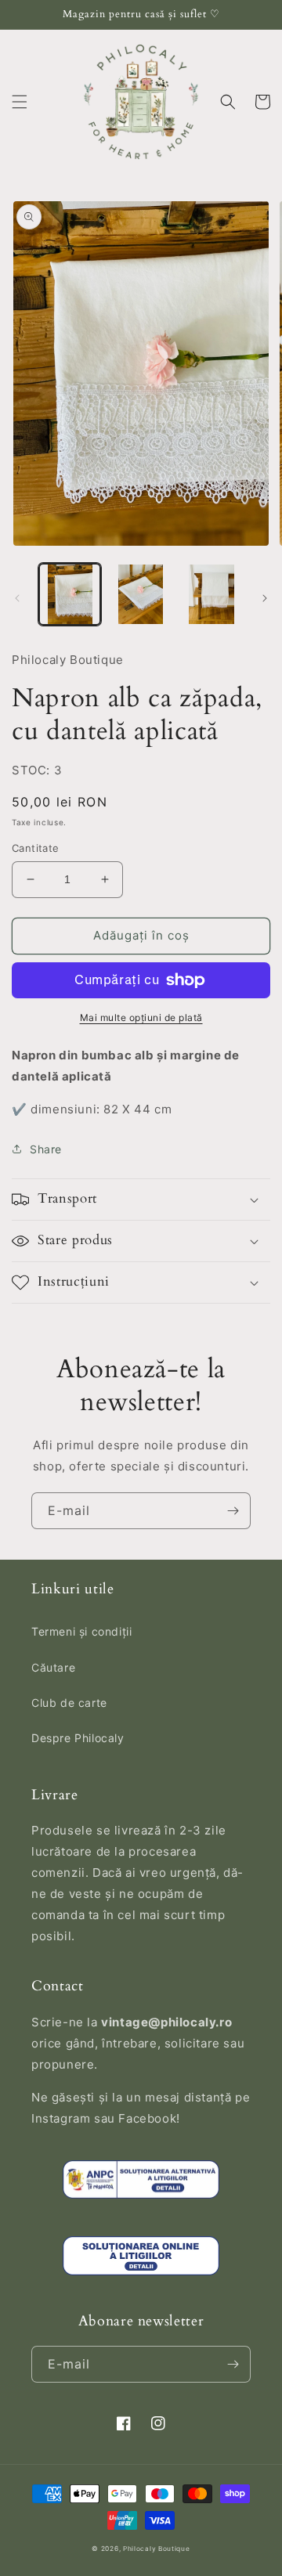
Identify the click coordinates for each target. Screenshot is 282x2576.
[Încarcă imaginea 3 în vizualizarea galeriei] (211, 594)
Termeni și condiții (81, 1631)
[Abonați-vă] (233, 1511)
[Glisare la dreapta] (265, 598)
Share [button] (46, 1149)
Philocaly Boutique (157, 2549)
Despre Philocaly (78, 1738)
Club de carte (69, 1703)
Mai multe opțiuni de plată (141, 1017)
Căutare (53, 1667)
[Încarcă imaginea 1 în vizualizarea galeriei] (70, 594)
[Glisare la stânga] (17, 598)
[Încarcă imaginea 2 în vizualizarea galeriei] (140, 594)
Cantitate (36, 848)
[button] (20, 102)
